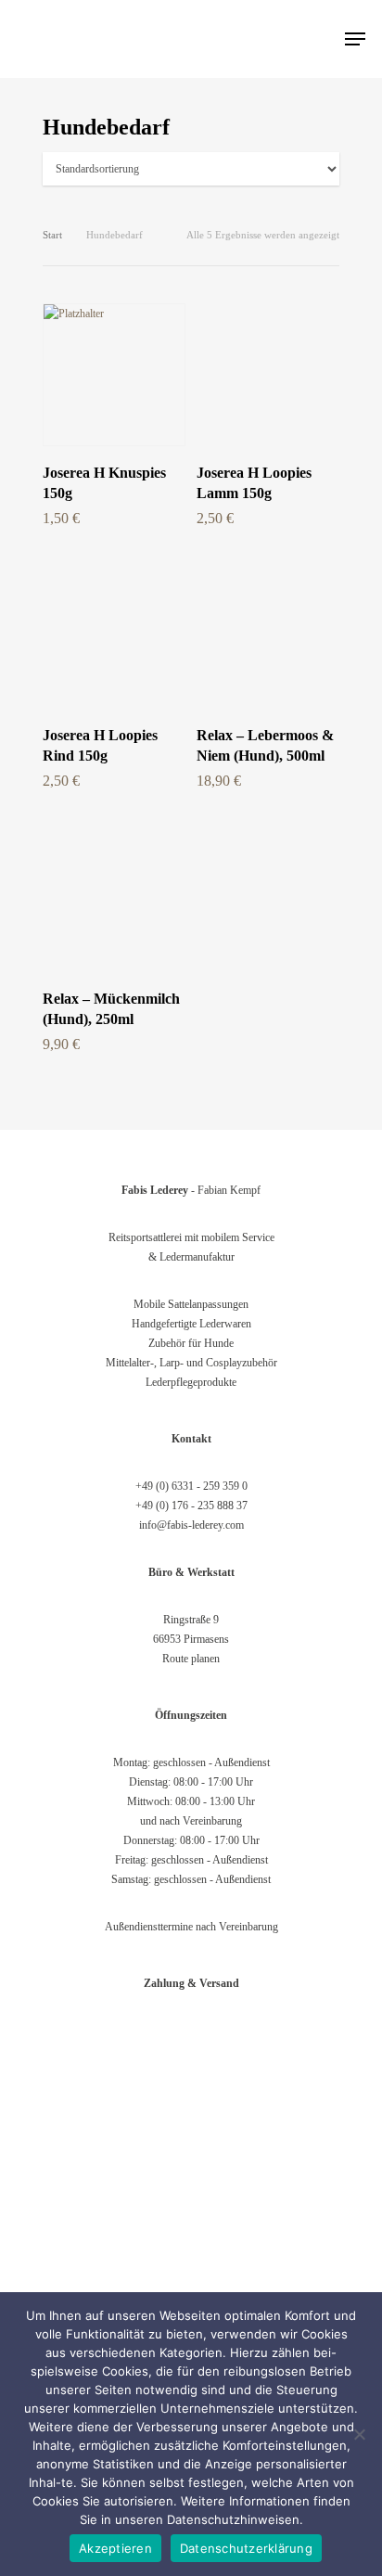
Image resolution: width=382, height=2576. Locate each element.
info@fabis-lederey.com (191, 1525)
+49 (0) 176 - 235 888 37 (191, 1506)
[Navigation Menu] (355, 39)
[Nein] (359, 2434)
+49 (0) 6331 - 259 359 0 (191, 1486)
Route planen (191, 1659)
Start (52, 235)
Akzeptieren (115, 2548)
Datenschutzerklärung (246, 2548)
